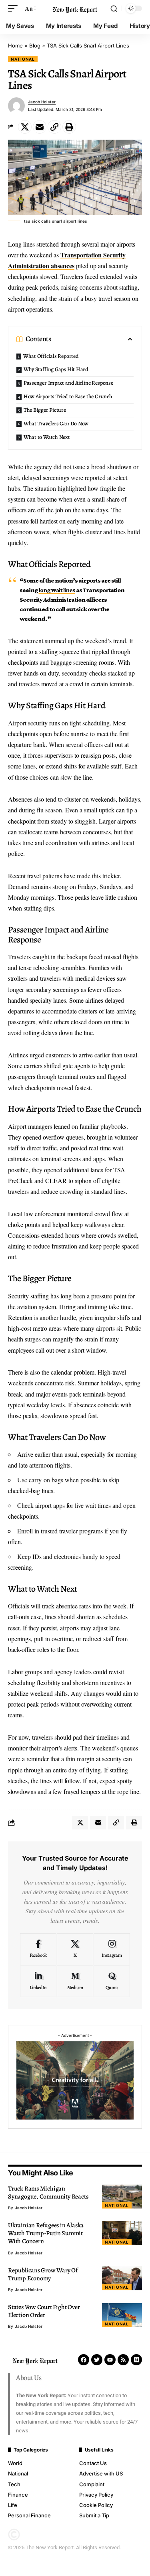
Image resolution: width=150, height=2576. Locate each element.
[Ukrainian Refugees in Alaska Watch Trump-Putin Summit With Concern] (122, 2233)
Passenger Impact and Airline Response (68, 383)
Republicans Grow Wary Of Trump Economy (43, 2274)
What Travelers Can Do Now (56, 424)
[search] (114, 9)
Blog (35, 45)
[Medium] (75, 1981)
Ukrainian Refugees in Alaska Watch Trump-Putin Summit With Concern (46, 2233)
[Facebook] (38, 1949)
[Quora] (112, 1981)
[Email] (40, 127)
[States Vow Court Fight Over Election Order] (122, 2315)
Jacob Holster (42, 102)
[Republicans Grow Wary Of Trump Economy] (122, 2278)
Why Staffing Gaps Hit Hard (56, 369)
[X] (75, 1949)
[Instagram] (112, 1949)
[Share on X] (25, 127)
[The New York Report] (75, 8)
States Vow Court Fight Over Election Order (44, 2311)
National (23, 59)
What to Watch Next (47, 437)
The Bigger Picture (45, 410)
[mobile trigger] (15, 8)
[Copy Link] (54, 127)
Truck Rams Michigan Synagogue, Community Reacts (48, 2193)
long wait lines (57, 590)
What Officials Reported (51, 356)
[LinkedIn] (38, 1981)
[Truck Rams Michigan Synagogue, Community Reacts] (122, 2197)
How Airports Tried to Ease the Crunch (68, 396)
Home (15, 45)
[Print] (69, 127)
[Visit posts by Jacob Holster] (16, 106)
